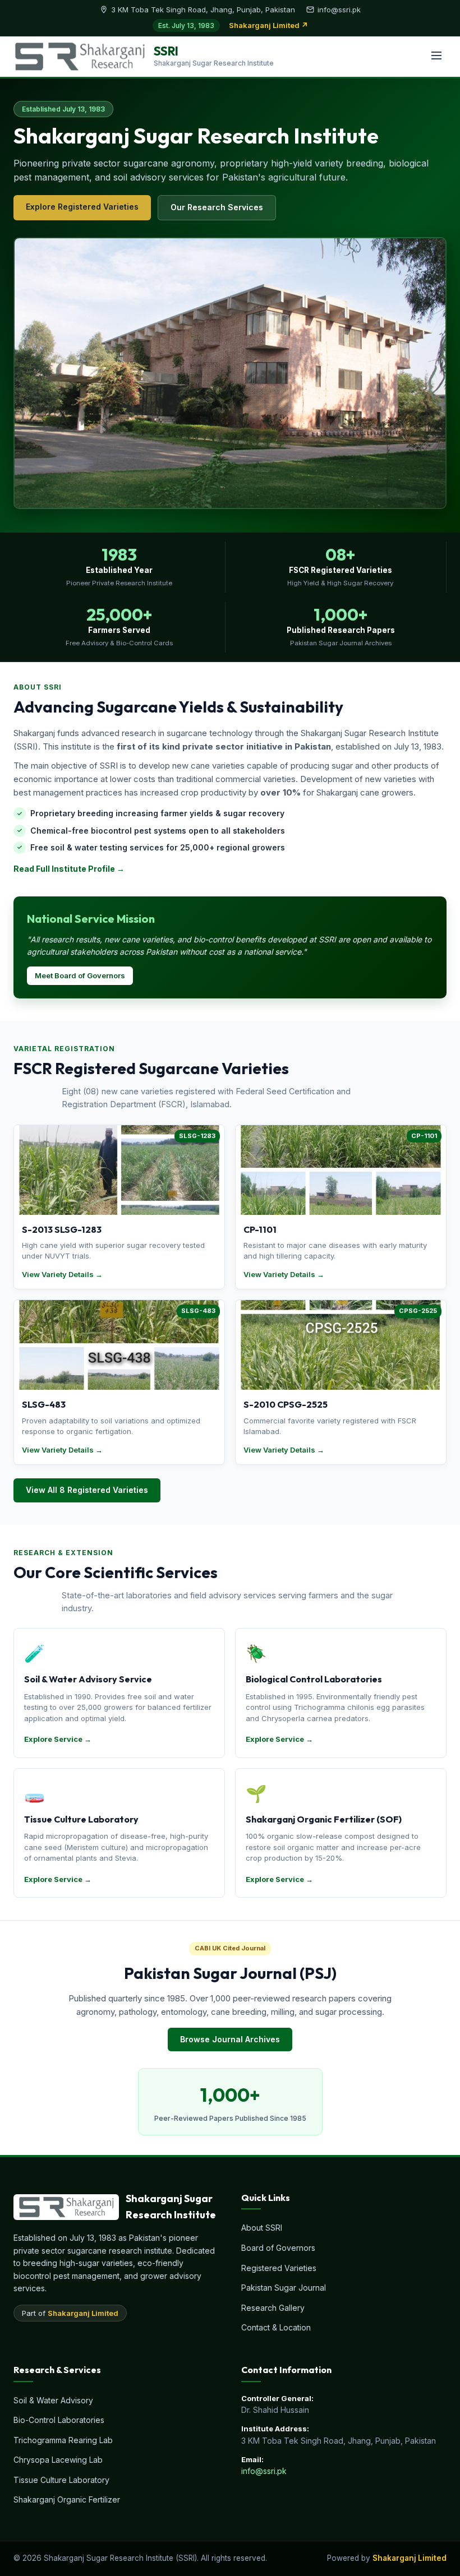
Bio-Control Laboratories (59, 2420)
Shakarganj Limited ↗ (268, 25)
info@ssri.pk (264, 2471)
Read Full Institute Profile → (69, 869)
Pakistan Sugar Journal (284, 2288)
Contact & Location (276, 2327)
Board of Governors (278, 2248)
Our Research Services (217, 207)
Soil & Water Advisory (53, 2400)
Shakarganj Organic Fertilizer (67, 2499)
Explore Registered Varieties (82, 207)
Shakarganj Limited (83, 2313)
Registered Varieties (279, 2268)
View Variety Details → (62, 1274)
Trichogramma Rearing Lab (63, 2440)
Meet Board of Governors (80, 975)
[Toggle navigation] (436, 56)
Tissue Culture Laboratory (61, 2480)
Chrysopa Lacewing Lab (58, 2460)
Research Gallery (273, 2308)
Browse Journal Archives (230, 2039)
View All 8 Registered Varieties (87, 1490)
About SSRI (262, 2228)
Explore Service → (58, 1739)
